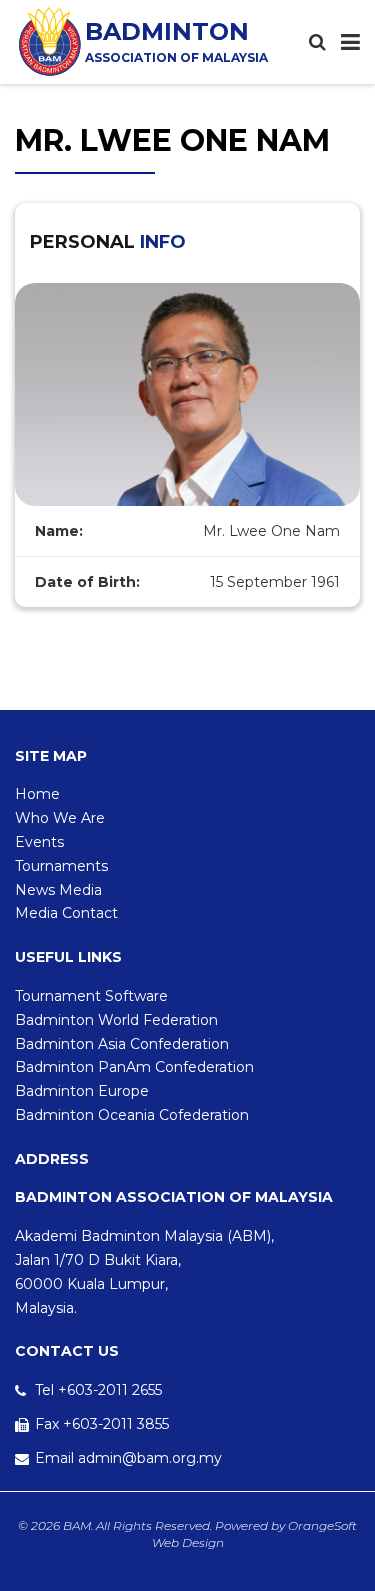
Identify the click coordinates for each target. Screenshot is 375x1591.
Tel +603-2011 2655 (98, 1390)
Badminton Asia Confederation (122, 1044)
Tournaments (61, 866)
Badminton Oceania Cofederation (132, 1115)
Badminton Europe (82, 1091)
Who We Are (60, 818)
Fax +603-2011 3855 (102, 1424)
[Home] (50, 41)
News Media (58, 890)
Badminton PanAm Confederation (134, 1067)
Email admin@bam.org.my (128, 1458)
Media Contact (66, 913)
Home (37, 794)
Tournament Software (91, 996)
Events (39, 842)
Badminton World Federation (116, 1020)
